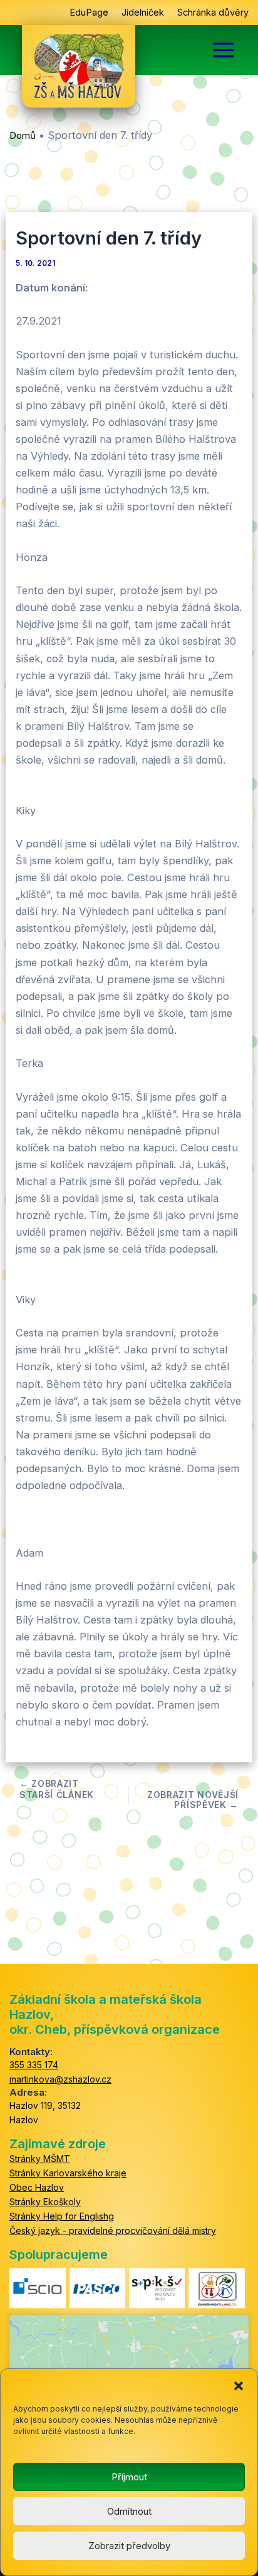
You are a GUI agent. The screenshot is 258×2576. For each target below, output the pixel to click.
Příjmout (129, 2477)
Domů (23, 135)
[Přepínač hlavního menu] (224, 50)
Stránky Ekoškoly (45, 2202)
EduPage (89, 13)
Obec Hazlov (37, 2187)
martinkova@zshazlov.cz (60, 2079)
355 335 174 (34, 2065)
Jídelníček (143, 13)
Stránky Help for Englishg (62, 2216)
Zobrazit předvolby (129, 2546)
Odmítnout (129, 2511)
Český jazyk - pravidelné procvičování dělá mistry (113, 2230)
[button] (239, 2385)
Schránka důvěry (213, 13)
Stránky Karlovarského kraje (68, 2173)
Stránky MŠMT (40, 2159)
